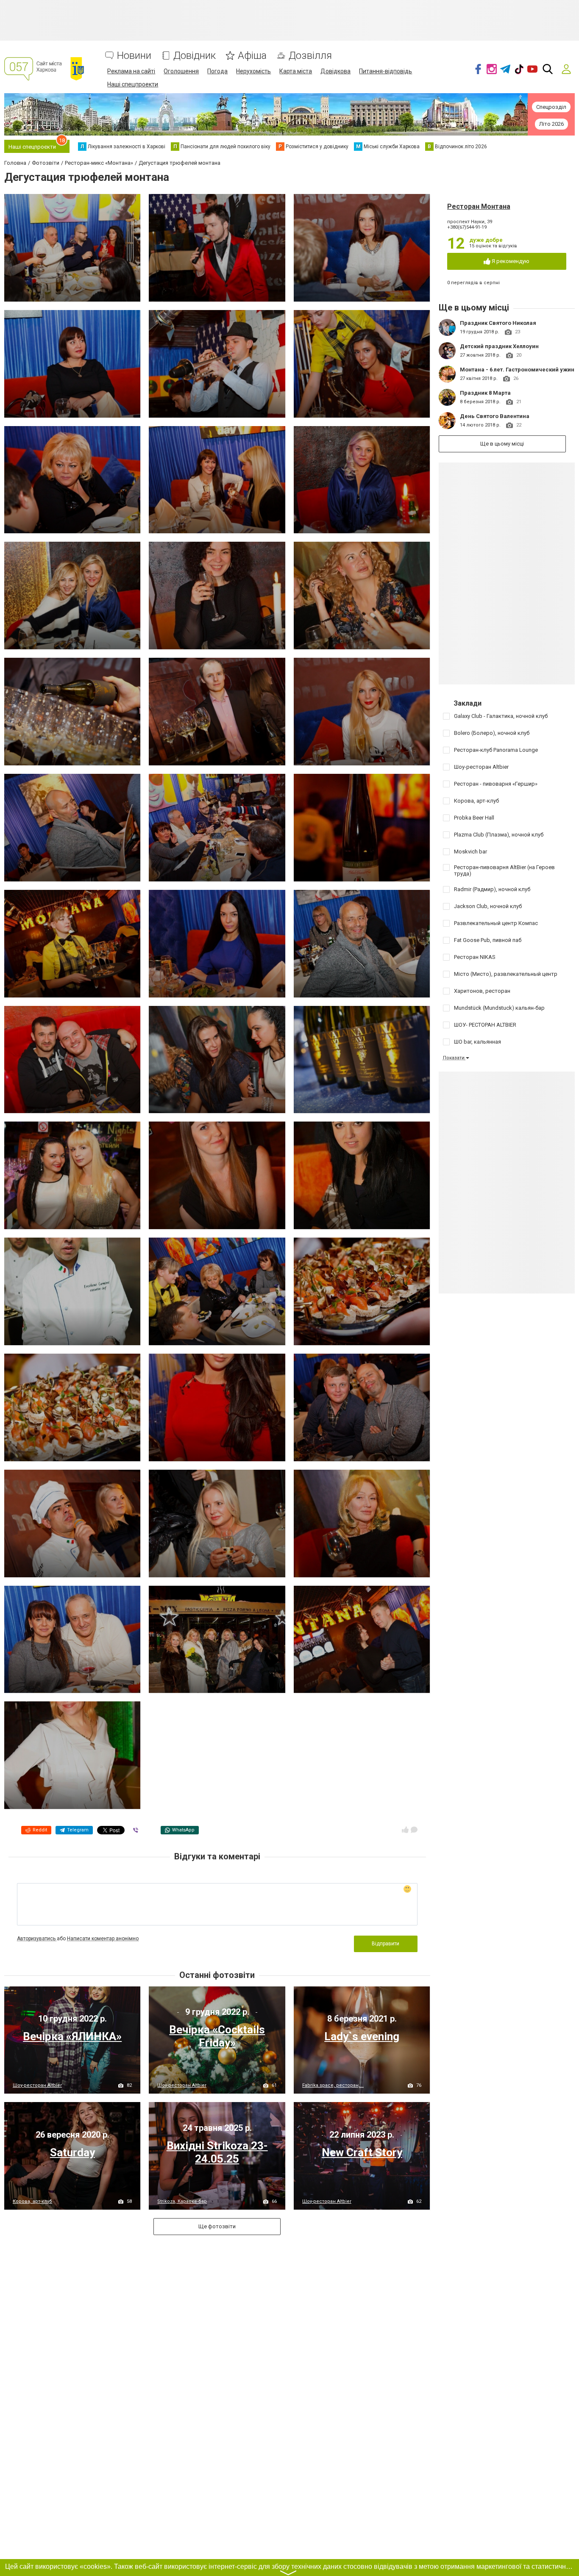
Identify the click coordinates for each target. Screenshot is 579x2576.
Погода (217, 71)
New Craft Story (362, 2152)
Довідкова (335, 71)
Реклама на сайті (131, 71)
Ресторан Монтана (479, 206)
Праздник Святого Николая (498, 323)
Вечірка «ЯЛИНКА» (72, 2036)
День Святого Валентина (495, 416)
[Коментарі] (414, 1830)
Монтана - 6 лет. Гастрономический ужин (517, 370)
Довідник (195, 56)
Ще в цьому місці (502, 444)
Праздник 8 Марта (485, 393)
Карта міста (296, 71)
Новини (134, 56)
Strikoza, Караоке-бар (182, 2201)
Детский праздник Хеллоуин (499, 346)
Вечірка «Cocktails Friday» (217, 2036)
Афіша (252, 56)
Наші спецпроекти (133, 84)
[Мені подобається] (405, 1830)
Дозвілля (310, 56)
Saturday (72, 2152)
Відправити (386, 1944)
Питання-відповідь (386, 71)
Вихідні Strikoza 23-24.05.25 (217, 2152)
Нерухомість (253, 71)
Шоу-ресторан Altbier (37, 2085)
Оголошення (181, 71)
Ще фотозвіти (217, 2226)
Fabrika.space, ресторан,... (333, 2085)
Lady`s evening (362, 2036)
